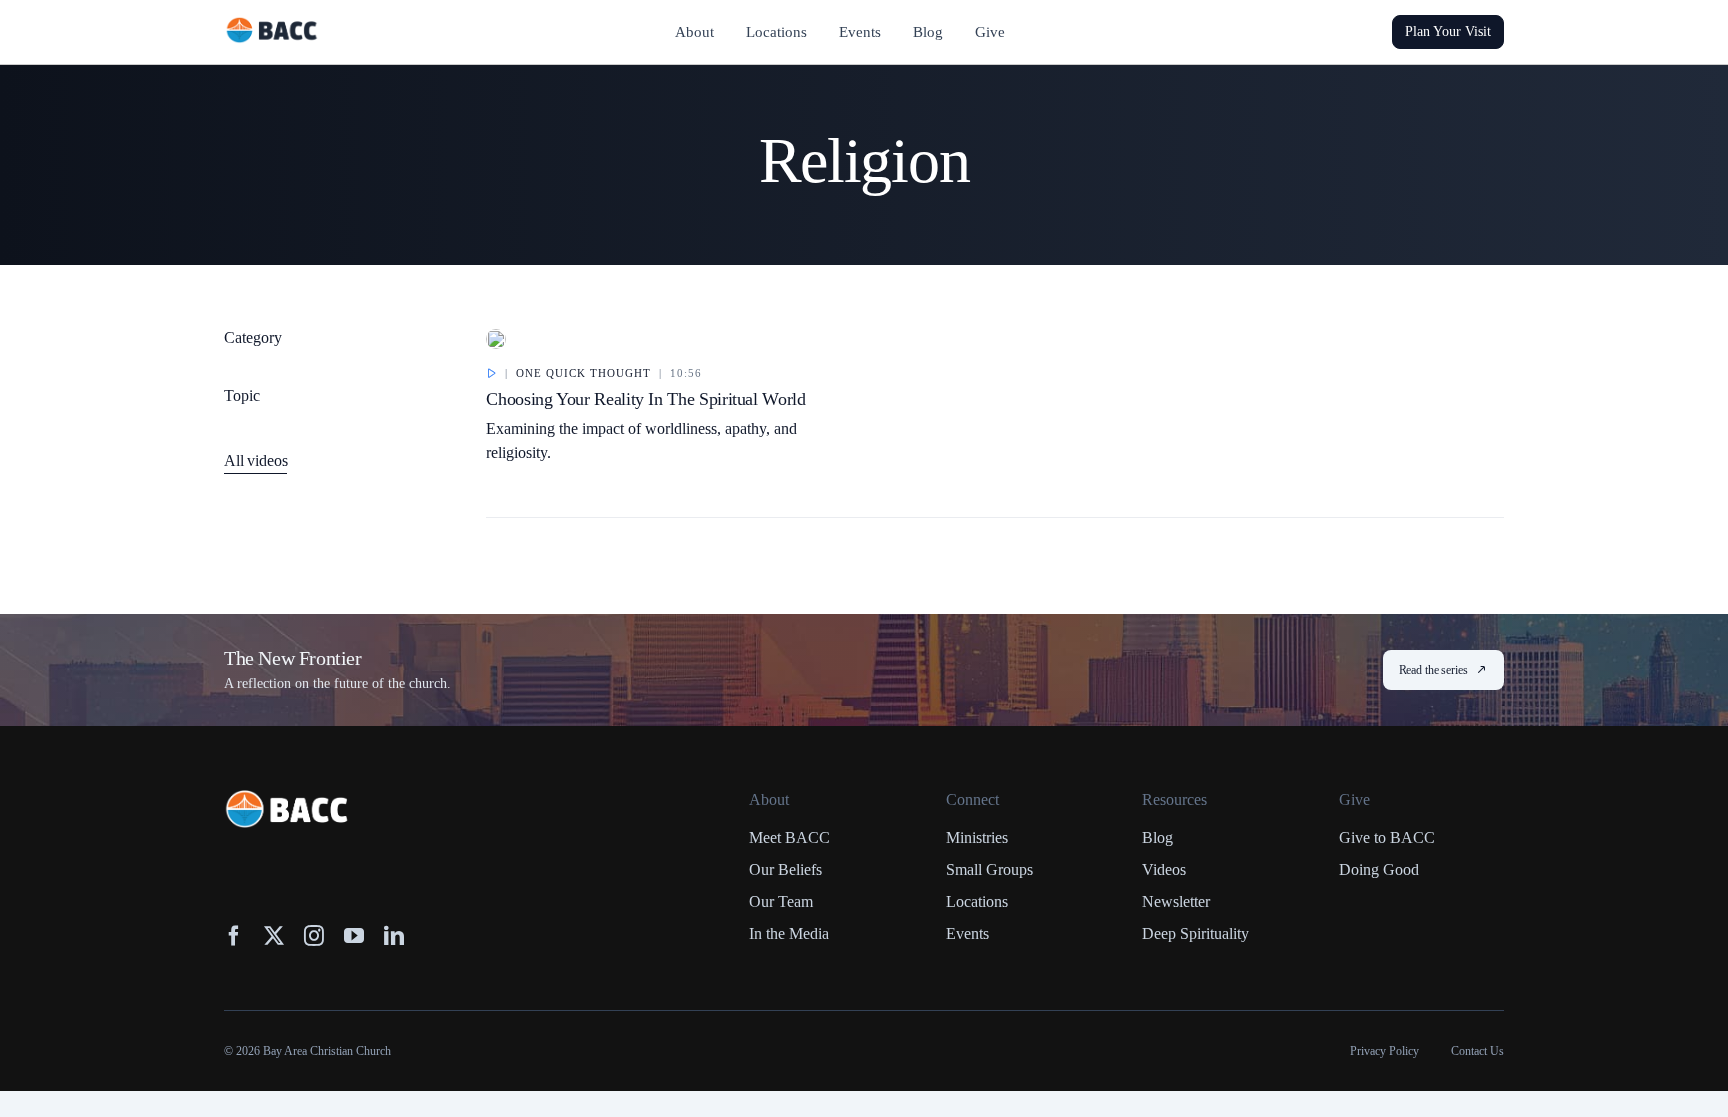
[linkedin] (394, 936)
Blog (1157, 837)
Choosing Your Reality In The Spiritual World (645, 399)
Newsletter (1176, 901)
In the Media (789, 933)
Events (967, 933)
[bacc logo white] (288, 799)
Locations (977, 901)
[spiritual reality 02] (496, 338)
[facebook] (234, 936)
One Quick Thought (583, 373)
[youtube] (354, 936)
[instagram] (314, 936)
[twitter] (274, 936)
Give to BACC (1387, 837)
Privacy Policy (1384, 1051)
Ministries (977, 837)
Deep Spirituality (1195, 933)
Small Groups (989, 869)
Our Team (781, 901)
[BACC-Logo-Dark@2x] (272, 25)
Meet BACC (789, 837)
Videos (1164, 869)
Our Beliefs (785, 869)
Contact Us (1477, 1051)
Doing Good (1379, 869)
